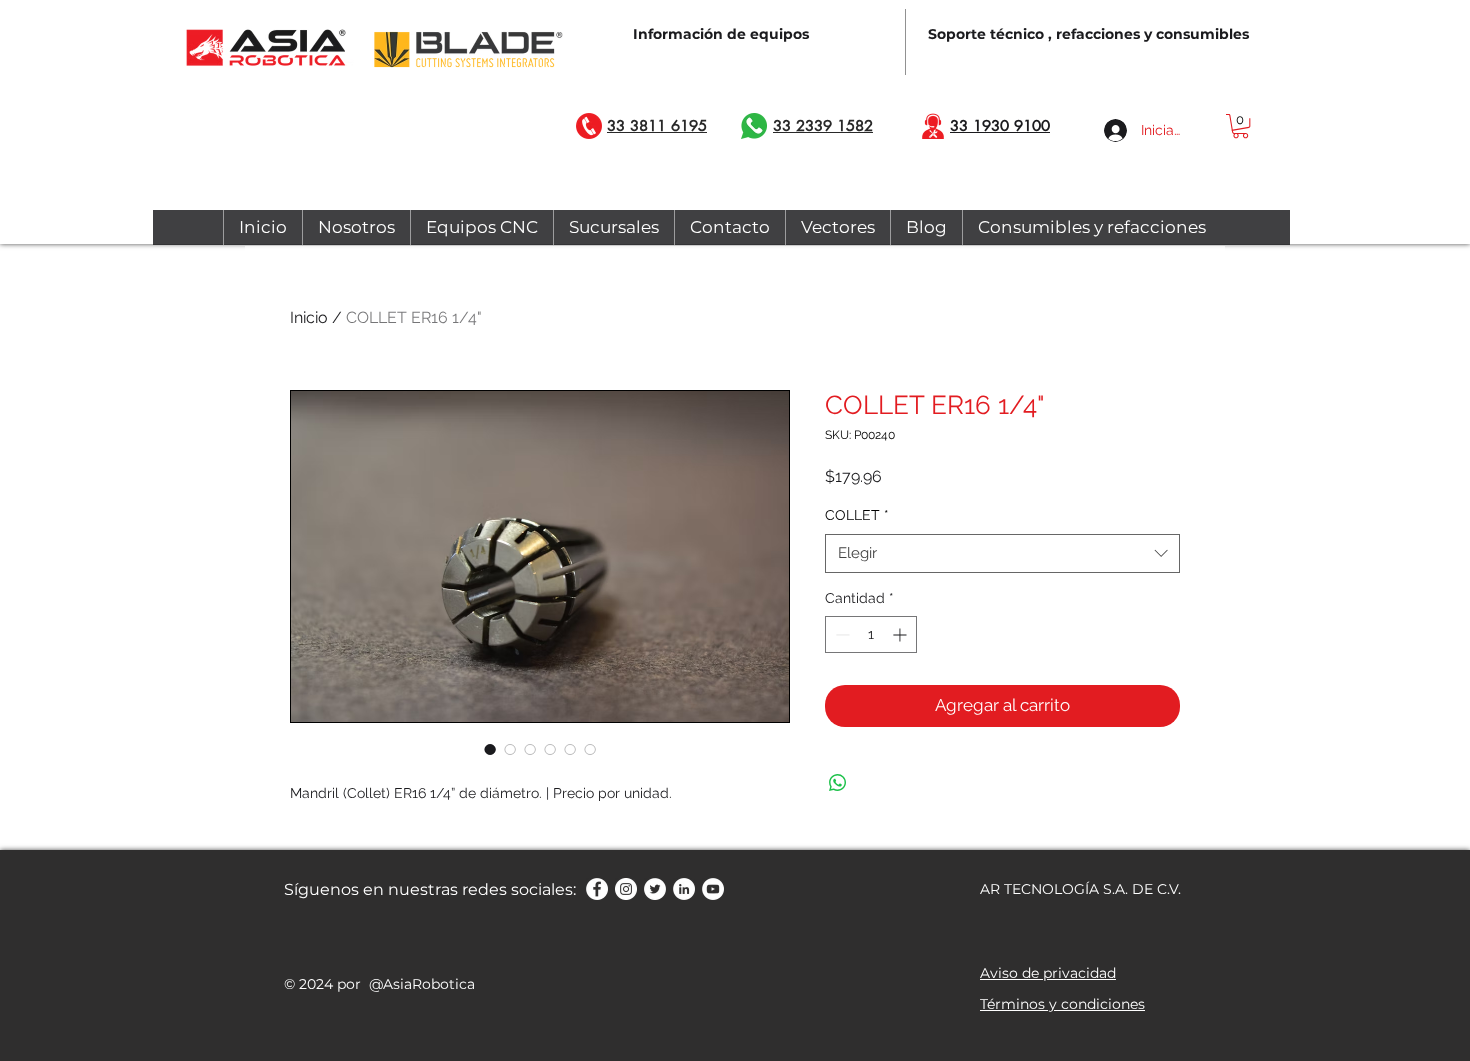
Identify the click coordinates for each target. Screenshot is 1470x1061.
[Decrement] (840, 634)
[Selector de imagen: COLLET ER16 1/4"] (490, 749)
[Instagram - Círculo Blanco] (626, 889)
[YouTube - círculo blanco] (713, 889)
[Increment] (901, 634)
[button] (1240, 126)
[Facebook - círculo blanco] (597, 889)
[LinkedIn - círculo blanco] (684, 889)
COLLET (857, 515)
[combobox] (1002, 553)
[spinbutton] (871, 634)
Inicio (309, 317)
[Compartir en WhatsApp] (838, 783)
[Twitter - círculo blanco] (655, 889)
